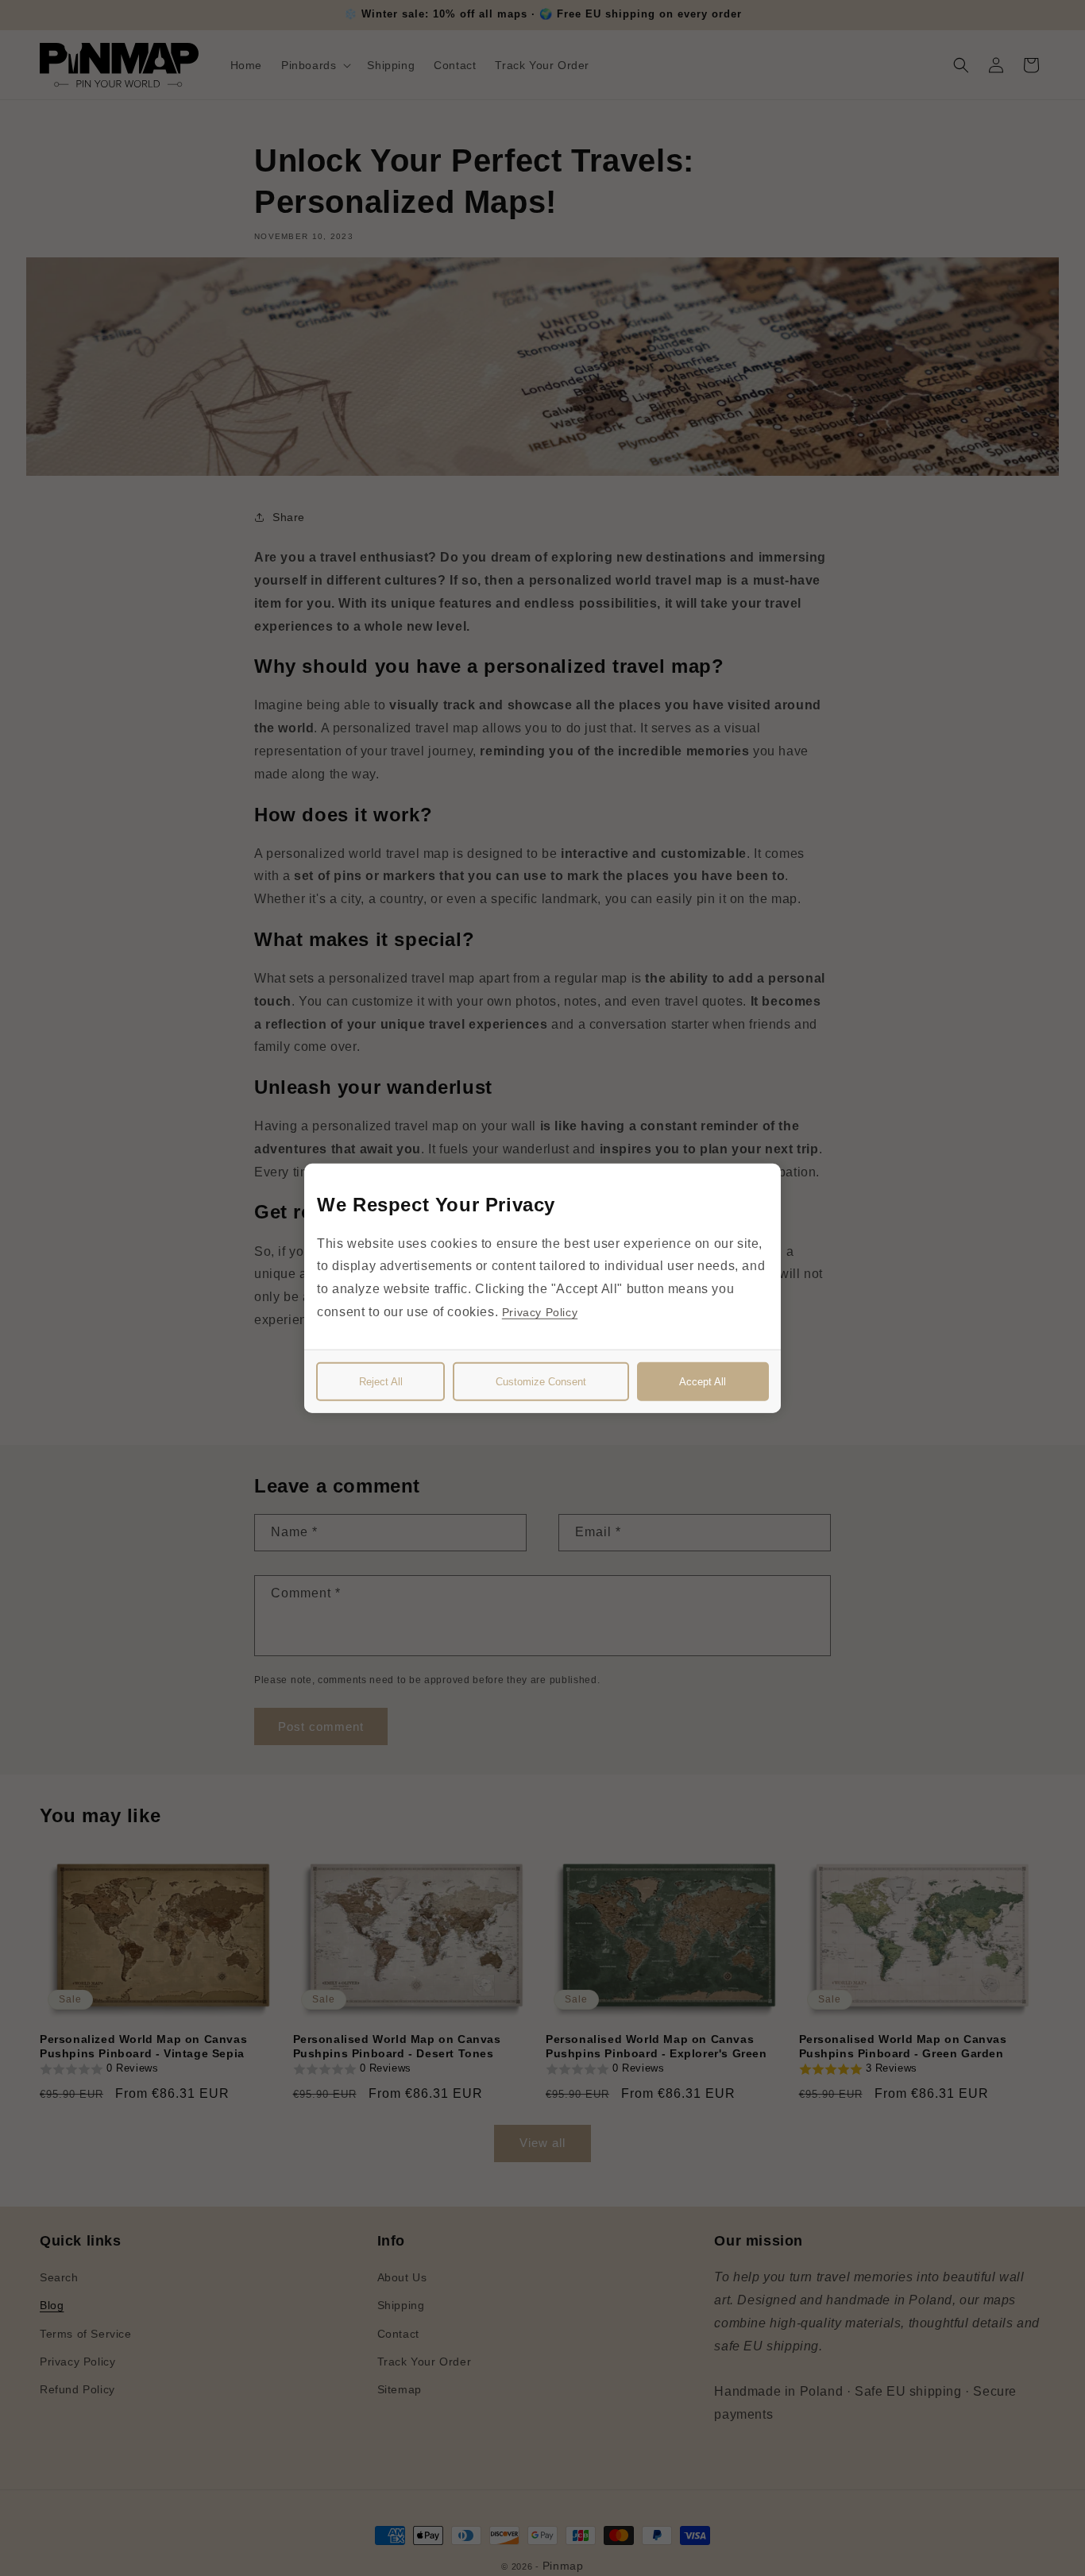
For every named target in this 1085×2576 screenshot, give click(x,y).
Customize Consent (541, 1382)
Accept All (703, 1382)
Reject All (381, 1382)
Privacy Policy (540, 1312)
